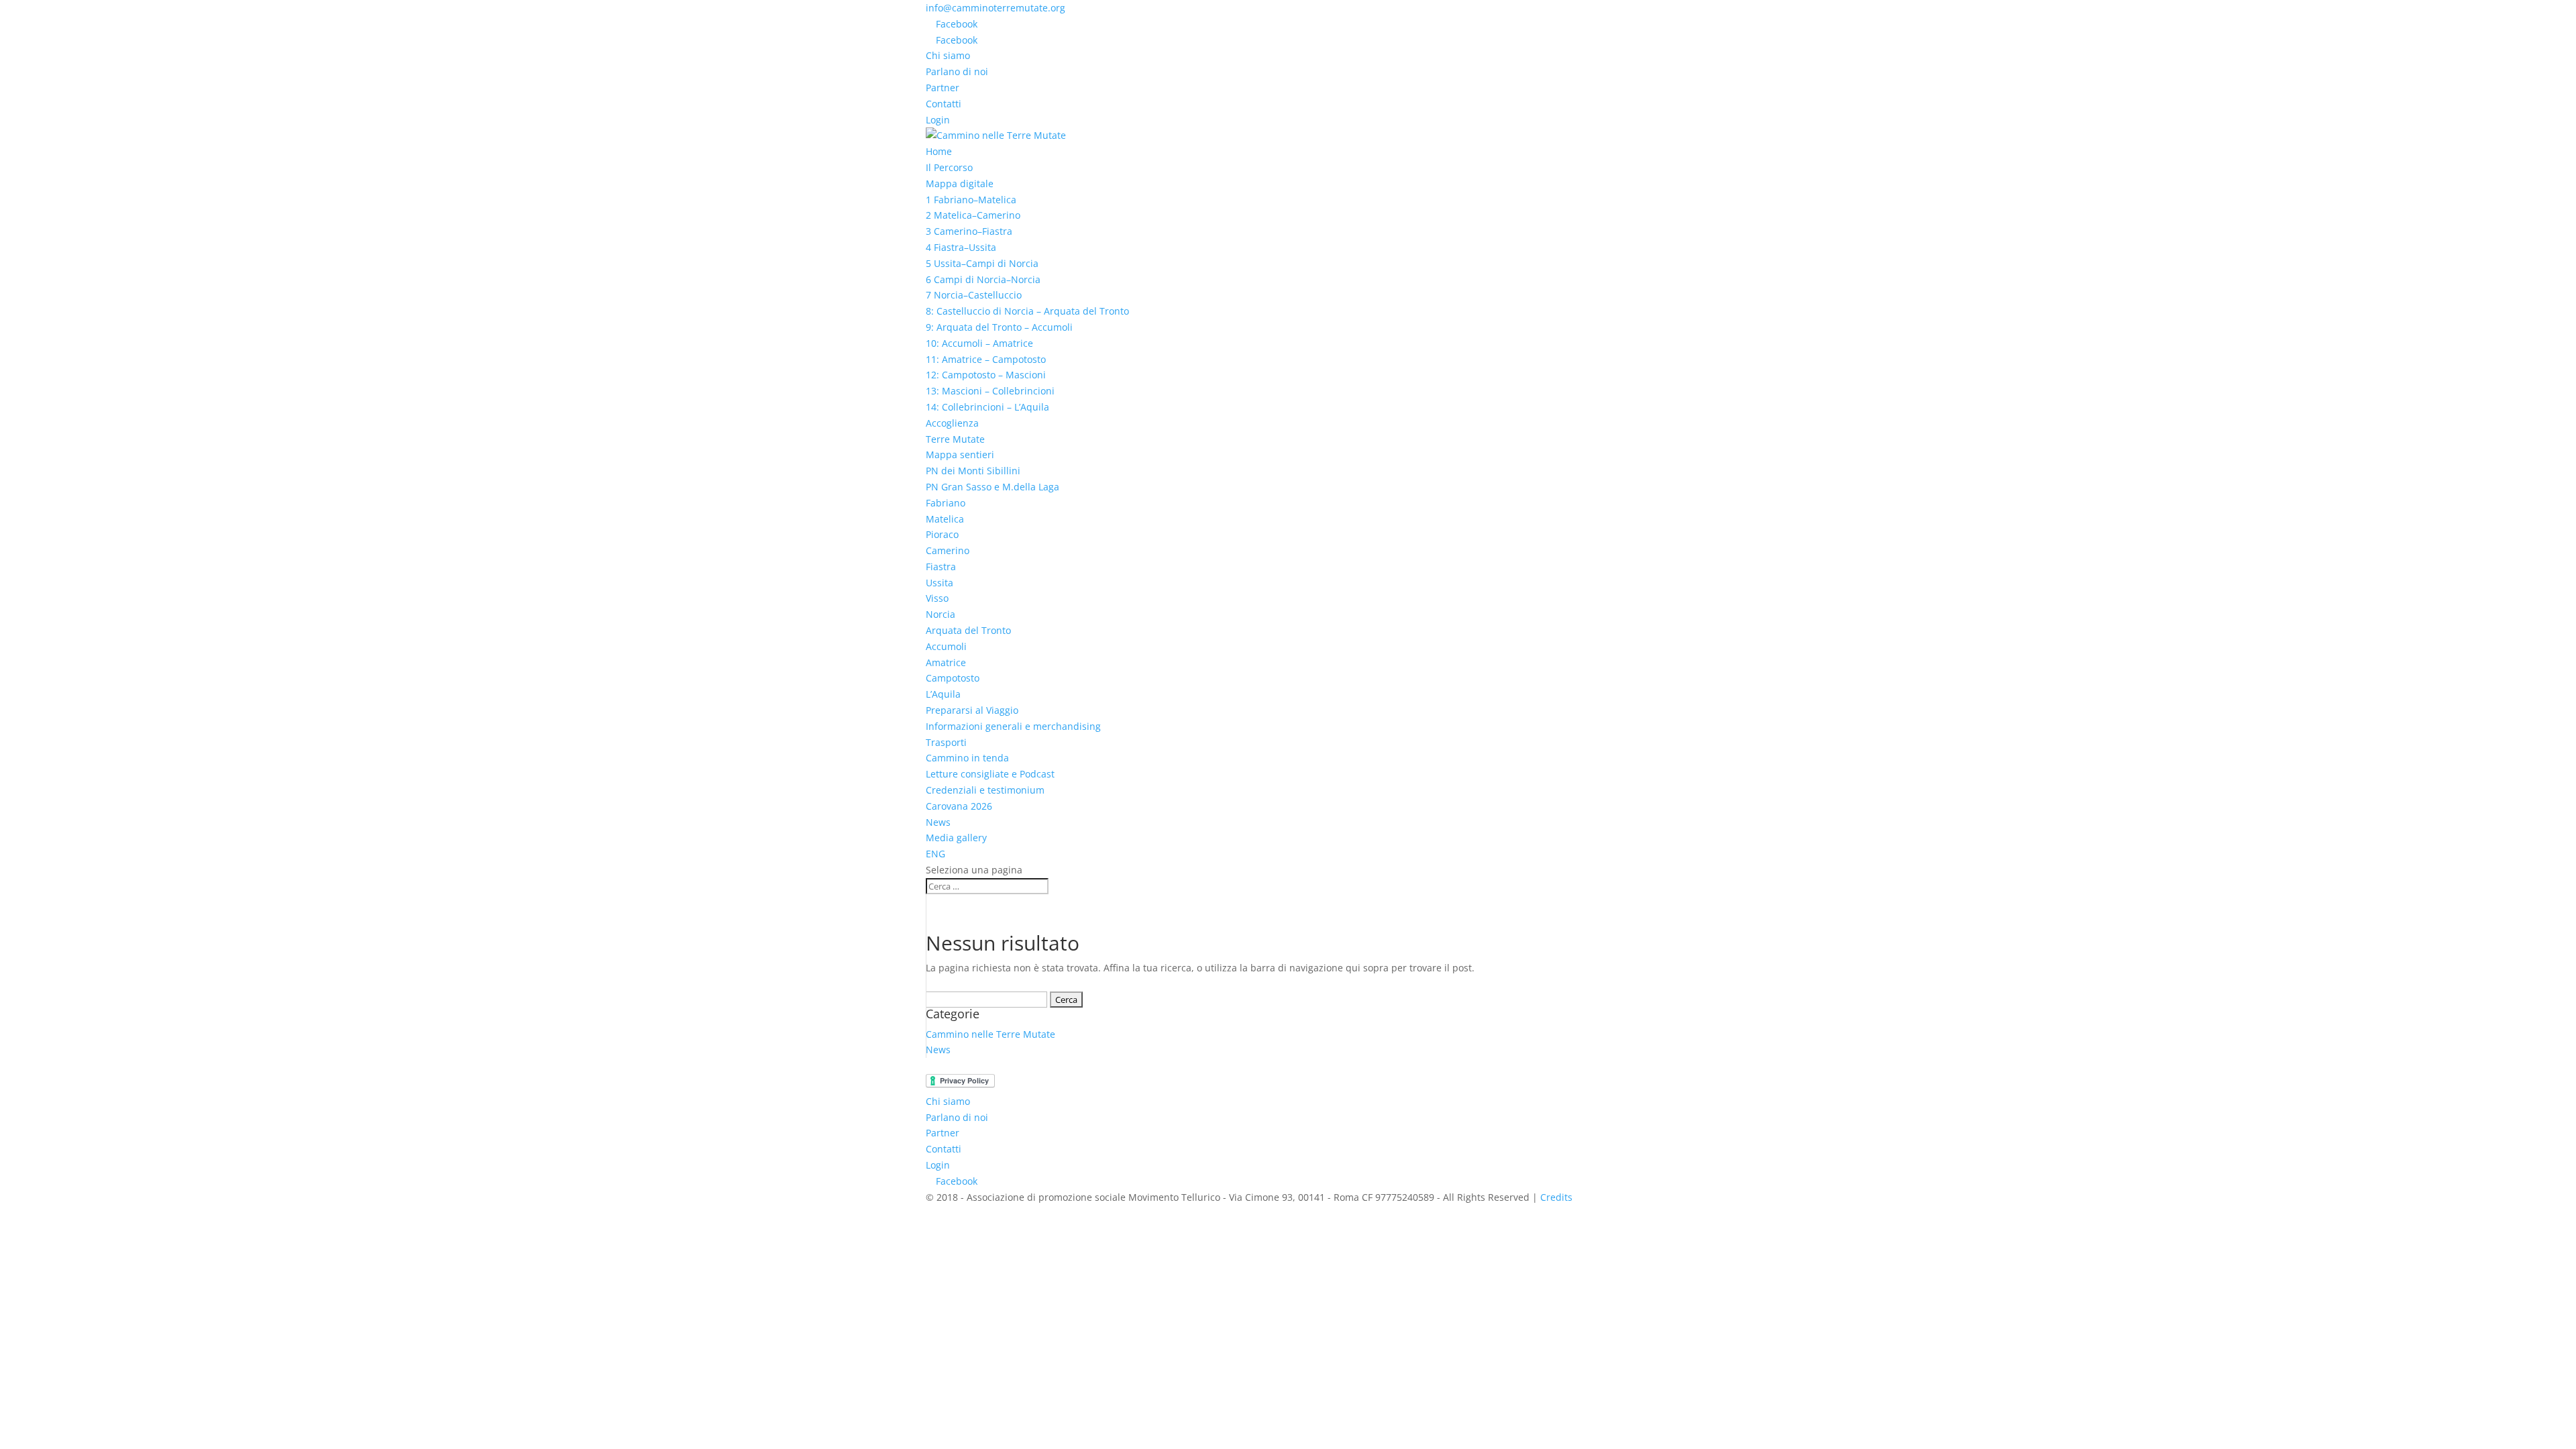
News (938, 822)
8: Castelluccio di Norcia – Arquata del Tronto (1027, 311)
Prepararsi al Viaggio (972, 710)
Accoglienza (952, 423)
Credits (1556, 1197)
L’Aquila (943, 694)
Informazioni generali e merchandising (1013, 726)
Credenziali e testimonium (985, 790)
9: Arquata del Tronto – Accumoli (999, 327)
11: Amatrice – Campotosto (986, 359)
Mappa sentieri (960, 454)
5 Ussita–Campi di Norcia (982, 263)
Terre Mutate (955, 439)
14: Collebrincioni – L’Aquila (987, 407)
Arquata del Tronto (968, 630)
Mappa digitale (960, 183)
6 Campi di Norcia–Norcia (983, 279)
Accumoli (946, 646)
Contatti (944, 104)
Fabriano (946, 503)
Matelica (945, 519)
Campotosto (953, 678)
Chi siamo (948, 55)
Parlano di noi (957, 71)
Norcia (941, 614)
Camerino (948, 550)
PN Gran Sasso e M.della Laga (992, 487)
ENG (935, 854)
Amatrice (946, 662)
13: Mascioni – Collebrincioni (990, 391)
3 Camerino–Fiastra (969, 231)
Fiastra (941, 567)
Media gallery (956, 838)
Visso (937, 598)
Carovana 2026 (959, 806)
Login (938, 120)
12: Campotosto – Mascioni (986, 375)
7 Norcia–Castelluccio (974, 295)
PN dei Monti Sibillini (973, 471)
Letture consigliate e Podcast (990, 774)
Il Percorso (949, 167)
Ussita (940, 583)
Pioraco (942, 534)
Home (939, 151)
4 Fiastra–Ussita (961, 247)
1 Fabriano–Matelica (971, 200)
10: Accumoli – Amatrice (979, 343)
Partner (943, 88)
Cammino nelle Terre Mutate (990, 1034)
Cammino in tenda (967, 758)
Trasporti (946, 742)
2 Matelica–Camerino (973, 215)
